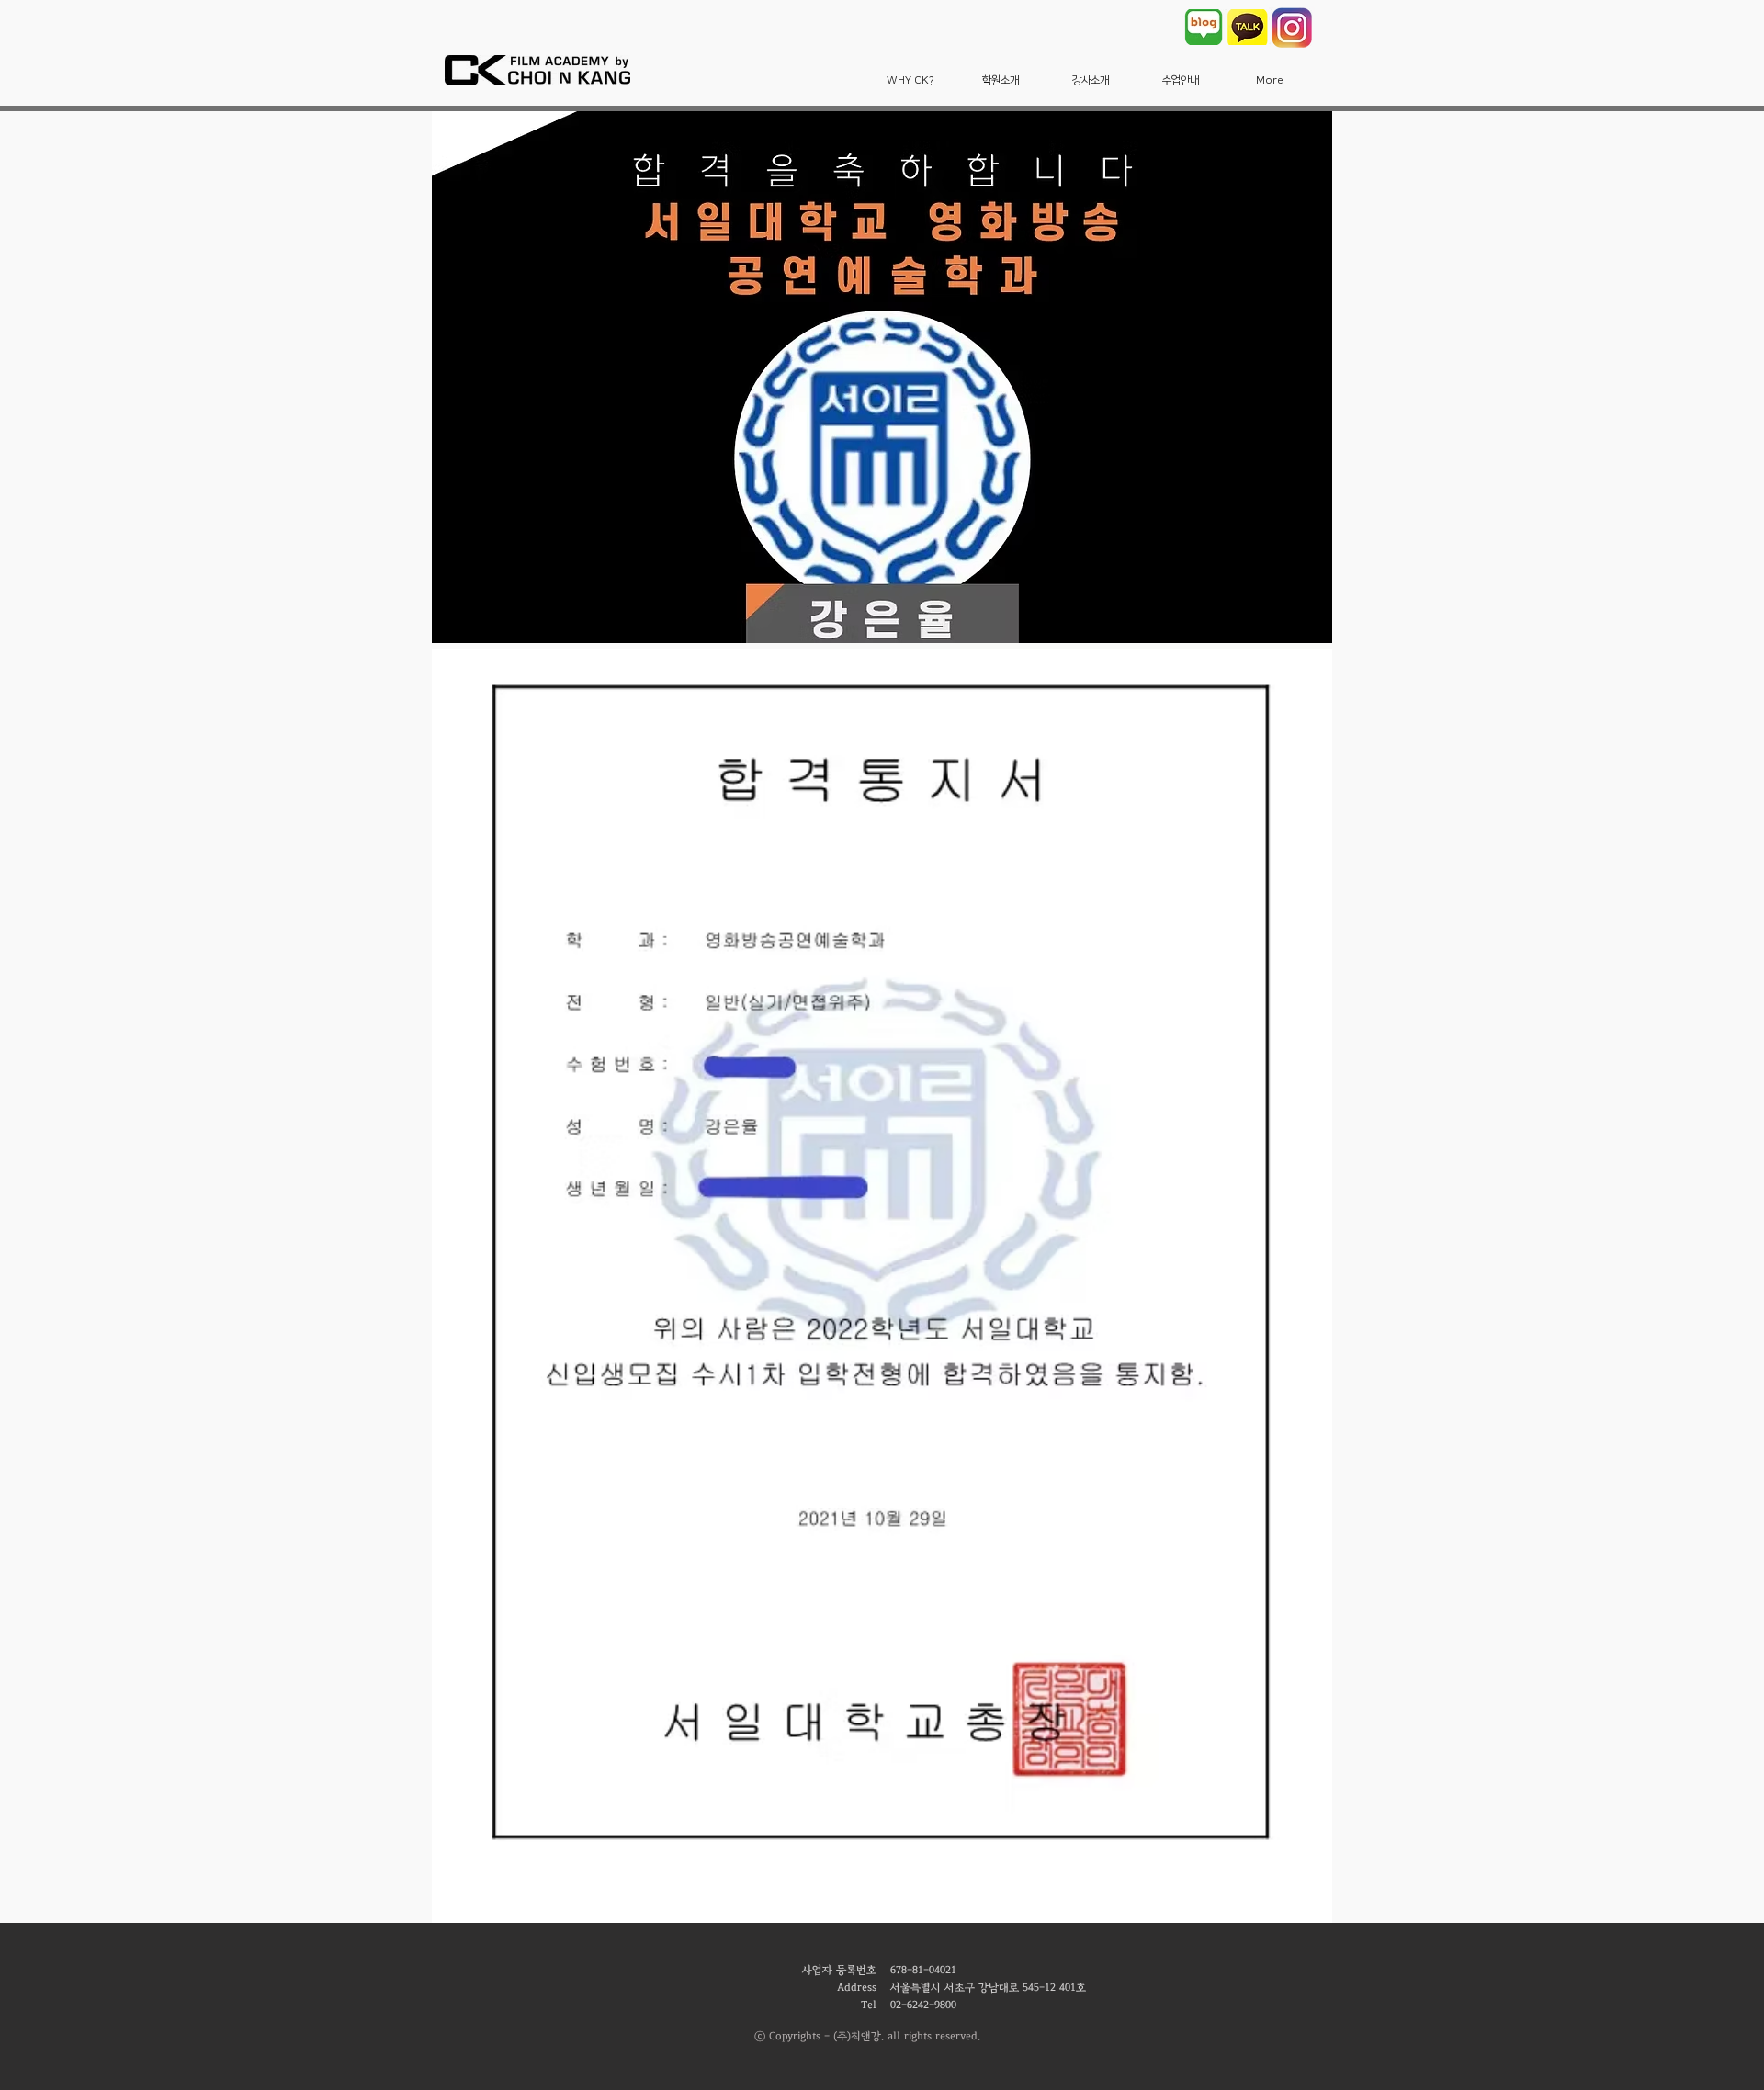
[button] (910, 80)
